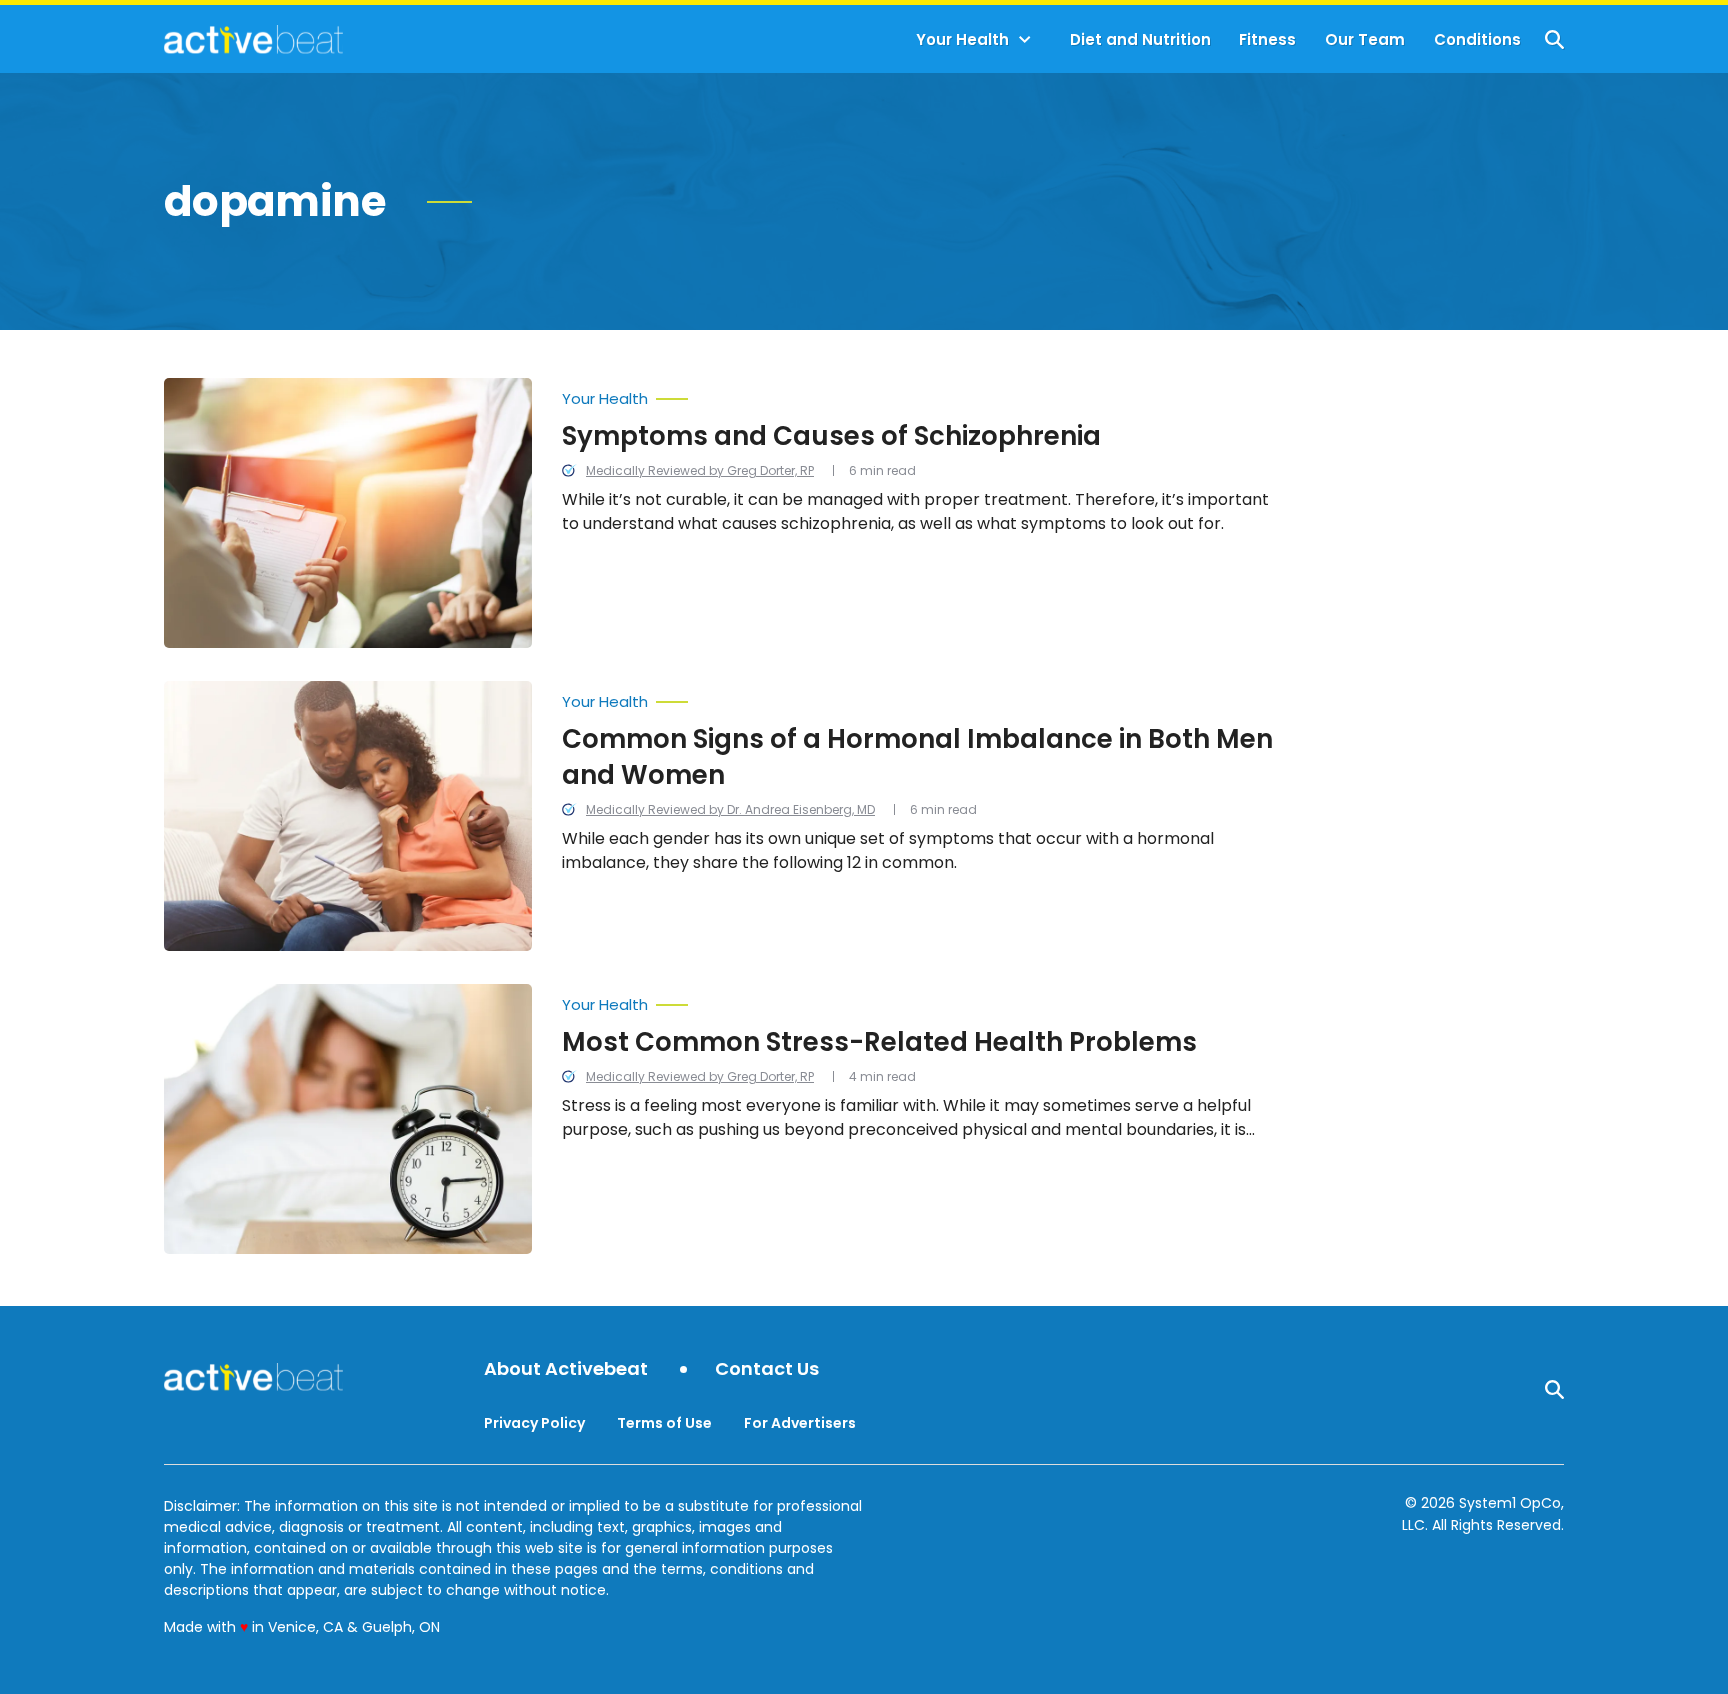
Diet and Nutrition (1140, 39)
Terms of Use (664, 1423)
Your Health (962, 39)
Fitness (1267, 39)
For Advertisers (800, 1423)
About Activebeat (566, 1369)
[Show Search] (1554, 39)
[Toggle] (1025, 40)
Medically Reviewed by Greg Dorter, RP (700, 470)
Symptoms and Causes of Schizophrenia (831, 436)
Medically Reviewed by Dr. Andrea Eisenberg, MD (730, 809)
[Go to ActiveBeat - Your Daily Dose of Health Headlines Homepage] (253, 39)
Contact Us (767, 1369)
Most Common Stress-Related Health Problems (879, 1042)
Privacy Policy (534, 1423)
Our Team (1365, 39)
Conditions (1477, 39)
